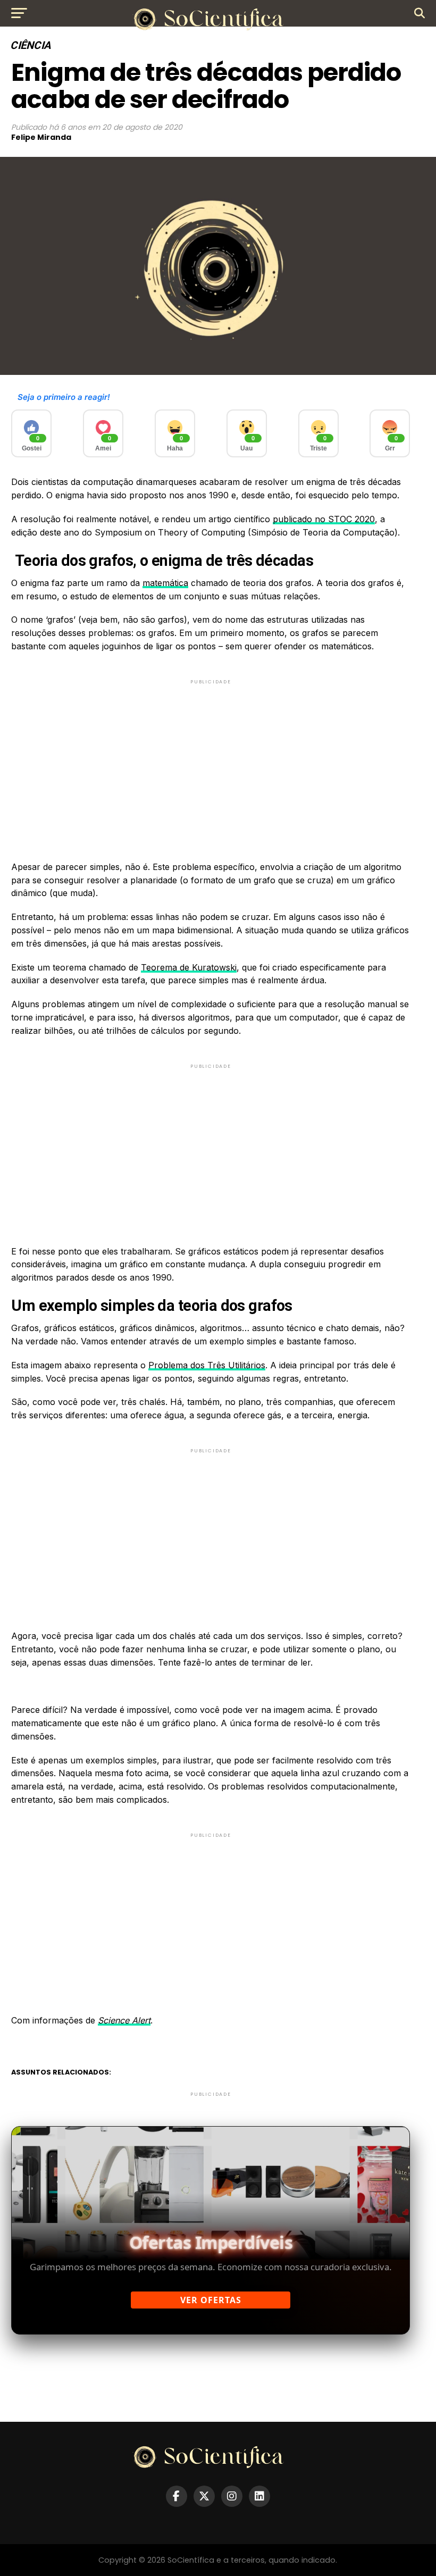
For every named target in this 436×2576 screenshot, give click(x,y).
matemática (165, 583)
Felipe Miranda (41, 137)
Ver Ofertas (211, 2300)
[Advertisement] (211, 761)
